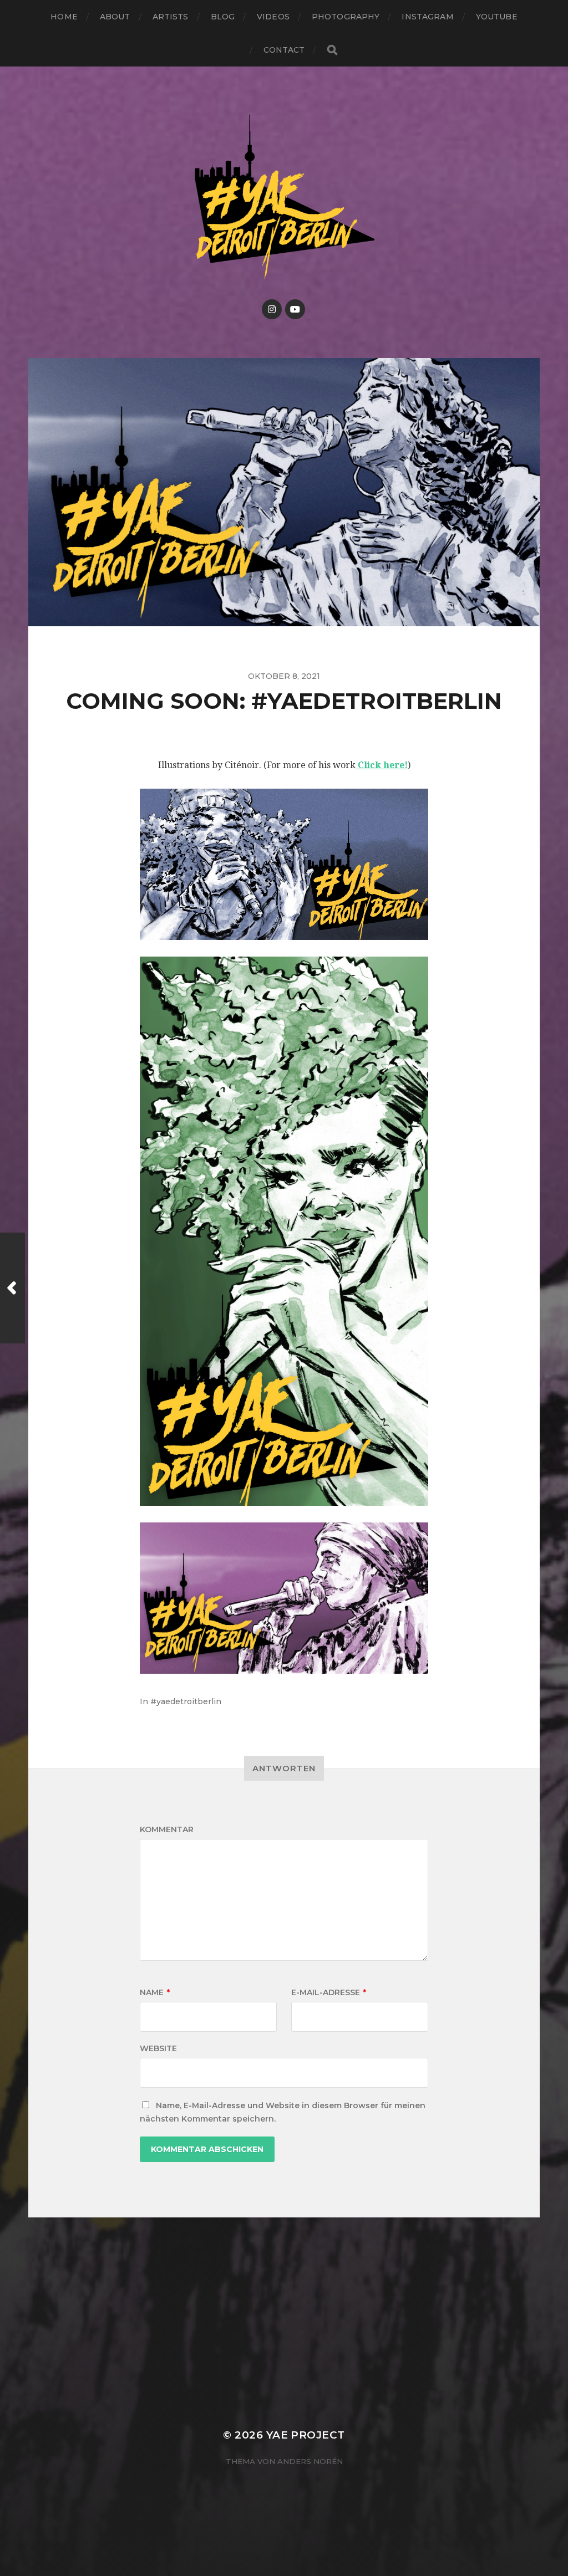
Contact (284, 50)
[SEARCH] (332, 50)
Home (64, 17)
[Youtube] (295, 309)
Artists (171, 17)
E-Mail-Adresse (329, 1992)
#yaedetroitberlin (186, 1701)
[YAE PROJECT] (284, 195)
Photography (346, 17)
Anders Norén (310, 2461)
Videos (273, 17)
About (115, 17)
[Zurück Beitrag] (12, 1288)
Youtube (497, 17)
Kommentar (167, 1829)
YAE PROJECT (306, 2435)
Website (158, 2048)
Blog (223, 17)
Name (155, 1992)
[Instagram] (272, 309)
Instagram (427, 17)
